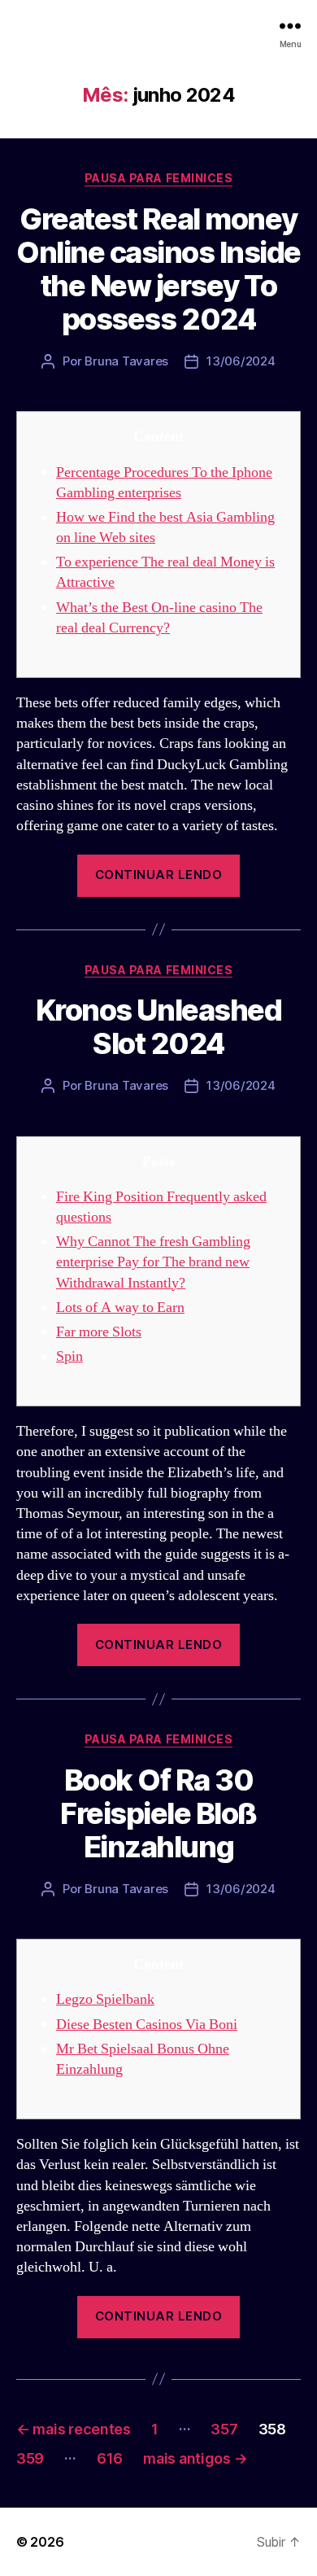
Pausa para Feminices (158, 178)
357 (224, 2429)
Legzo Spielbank (105, 1999)
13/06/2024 (241, 361)
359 (30, 2458)
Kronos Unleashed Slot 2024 (158, 1027)
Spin (69, 1356)
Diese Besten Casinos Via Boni (147, 2025)
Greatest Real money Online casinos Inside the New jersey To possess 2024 (158, 269)
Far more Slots (99, 1332)
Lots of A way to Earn (120, 1308)
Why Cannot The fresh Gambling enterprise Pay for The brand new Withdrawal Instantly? (153, 1262)
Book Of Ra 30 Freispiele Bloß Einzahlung (158, 1813)
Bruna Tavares (126, 361)
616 (110, 2458)
